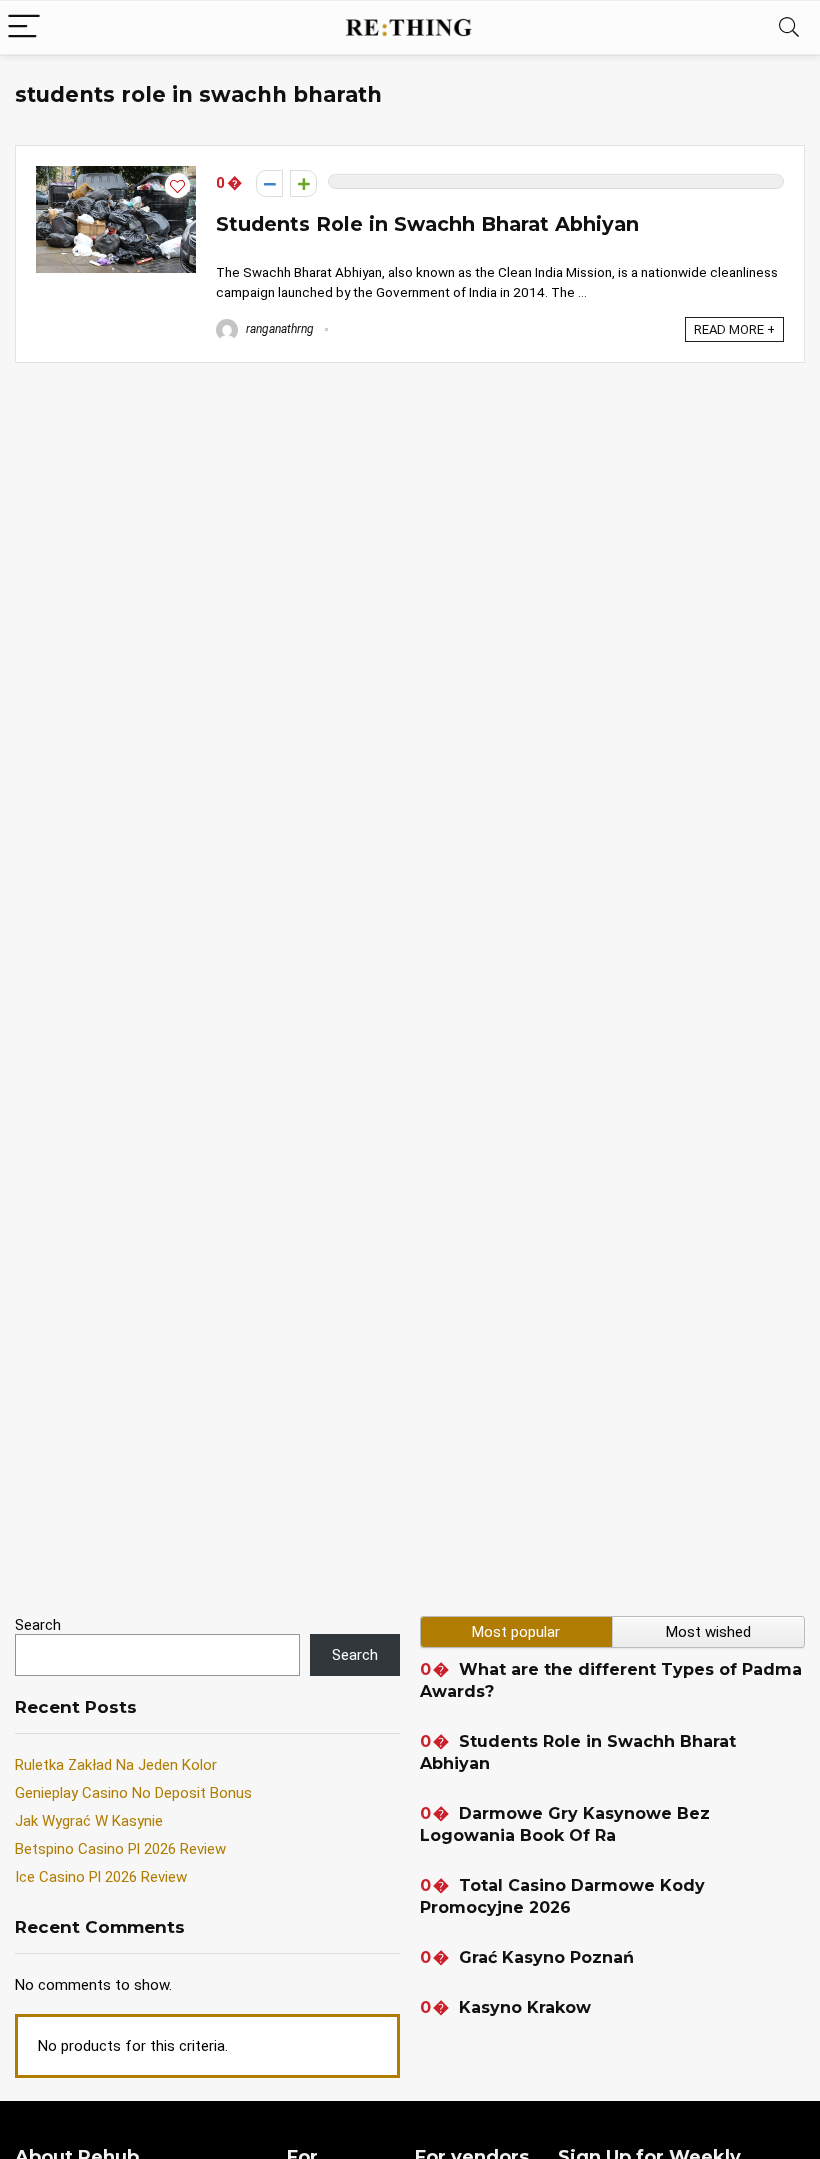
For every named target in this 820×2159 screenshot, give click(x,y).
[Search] (789, 27)
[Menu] (24, 27)
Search (38, 1625)
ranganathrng (278, 329)
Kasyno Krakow (525, 2007)
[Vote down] (269, 183)
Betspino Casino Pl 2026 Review (120, 1849)
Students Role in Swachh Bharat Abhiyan (427, 224)
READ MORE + (734, 329)
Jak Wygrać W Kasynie (89, 1821)
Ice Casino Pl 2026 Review (101, 1877)
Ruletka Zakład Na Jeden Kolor (116, 1765)
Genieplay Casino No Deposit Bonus (133, 1793)
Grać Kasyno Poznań (546, 1957)
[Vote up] (303, 183)
